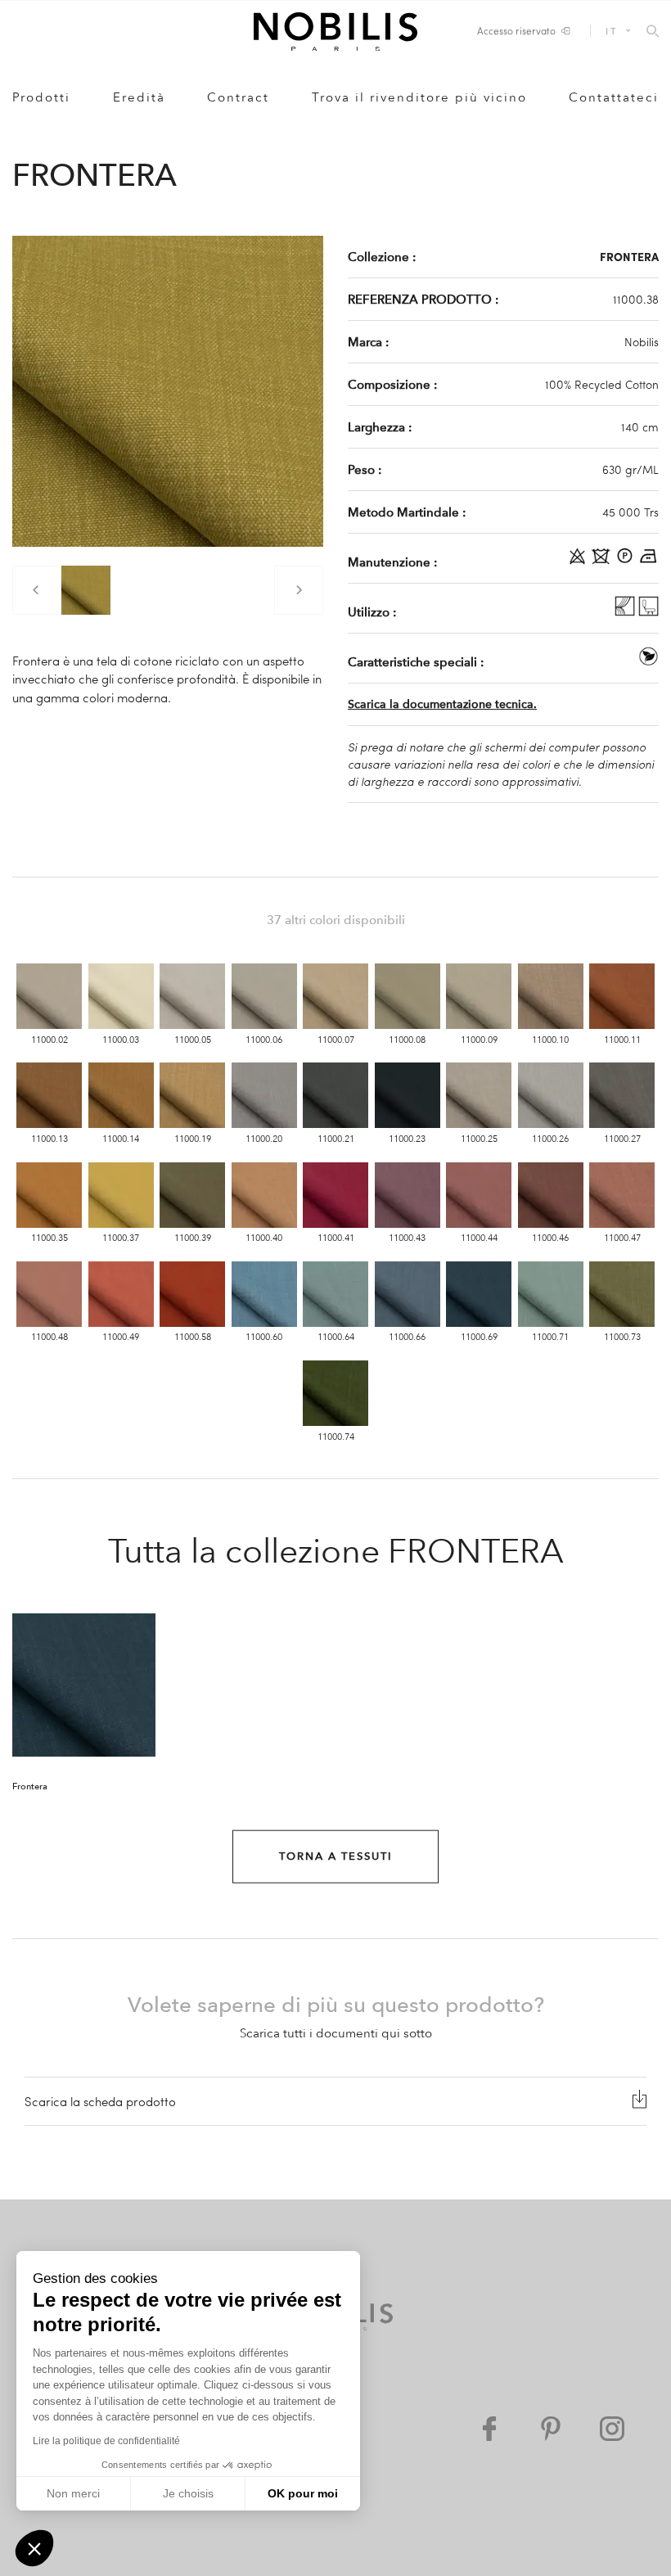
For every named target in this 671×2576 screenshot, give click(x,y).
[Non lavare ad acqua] (603, 562)
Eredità (139, 97)
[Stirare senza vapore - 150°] (648, 562)
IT (611, 31)
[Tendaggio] (626, 611)
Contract (238, 97)
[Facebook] (489, 2429)
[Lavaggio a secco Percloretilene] (626, 562)
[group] (86, 590)
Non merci (73, 2493)
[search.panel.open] (653, 32)
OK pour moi (303, 2493)
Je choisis (188, 2493)
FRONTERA (629, 256)
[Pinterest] (551, 2429)
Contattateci (614, 97)
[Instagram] (612, 2429)
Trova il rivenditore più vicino (419, 97)
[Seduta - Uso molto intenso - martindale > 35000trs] (648, 611)
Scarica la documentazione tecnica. (442, 704)
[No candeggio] (579, 562)
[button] (34, 2548)
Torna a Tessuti (336, 1856)
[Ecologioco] (648, 661)
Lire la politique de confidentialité (106, 2441)
